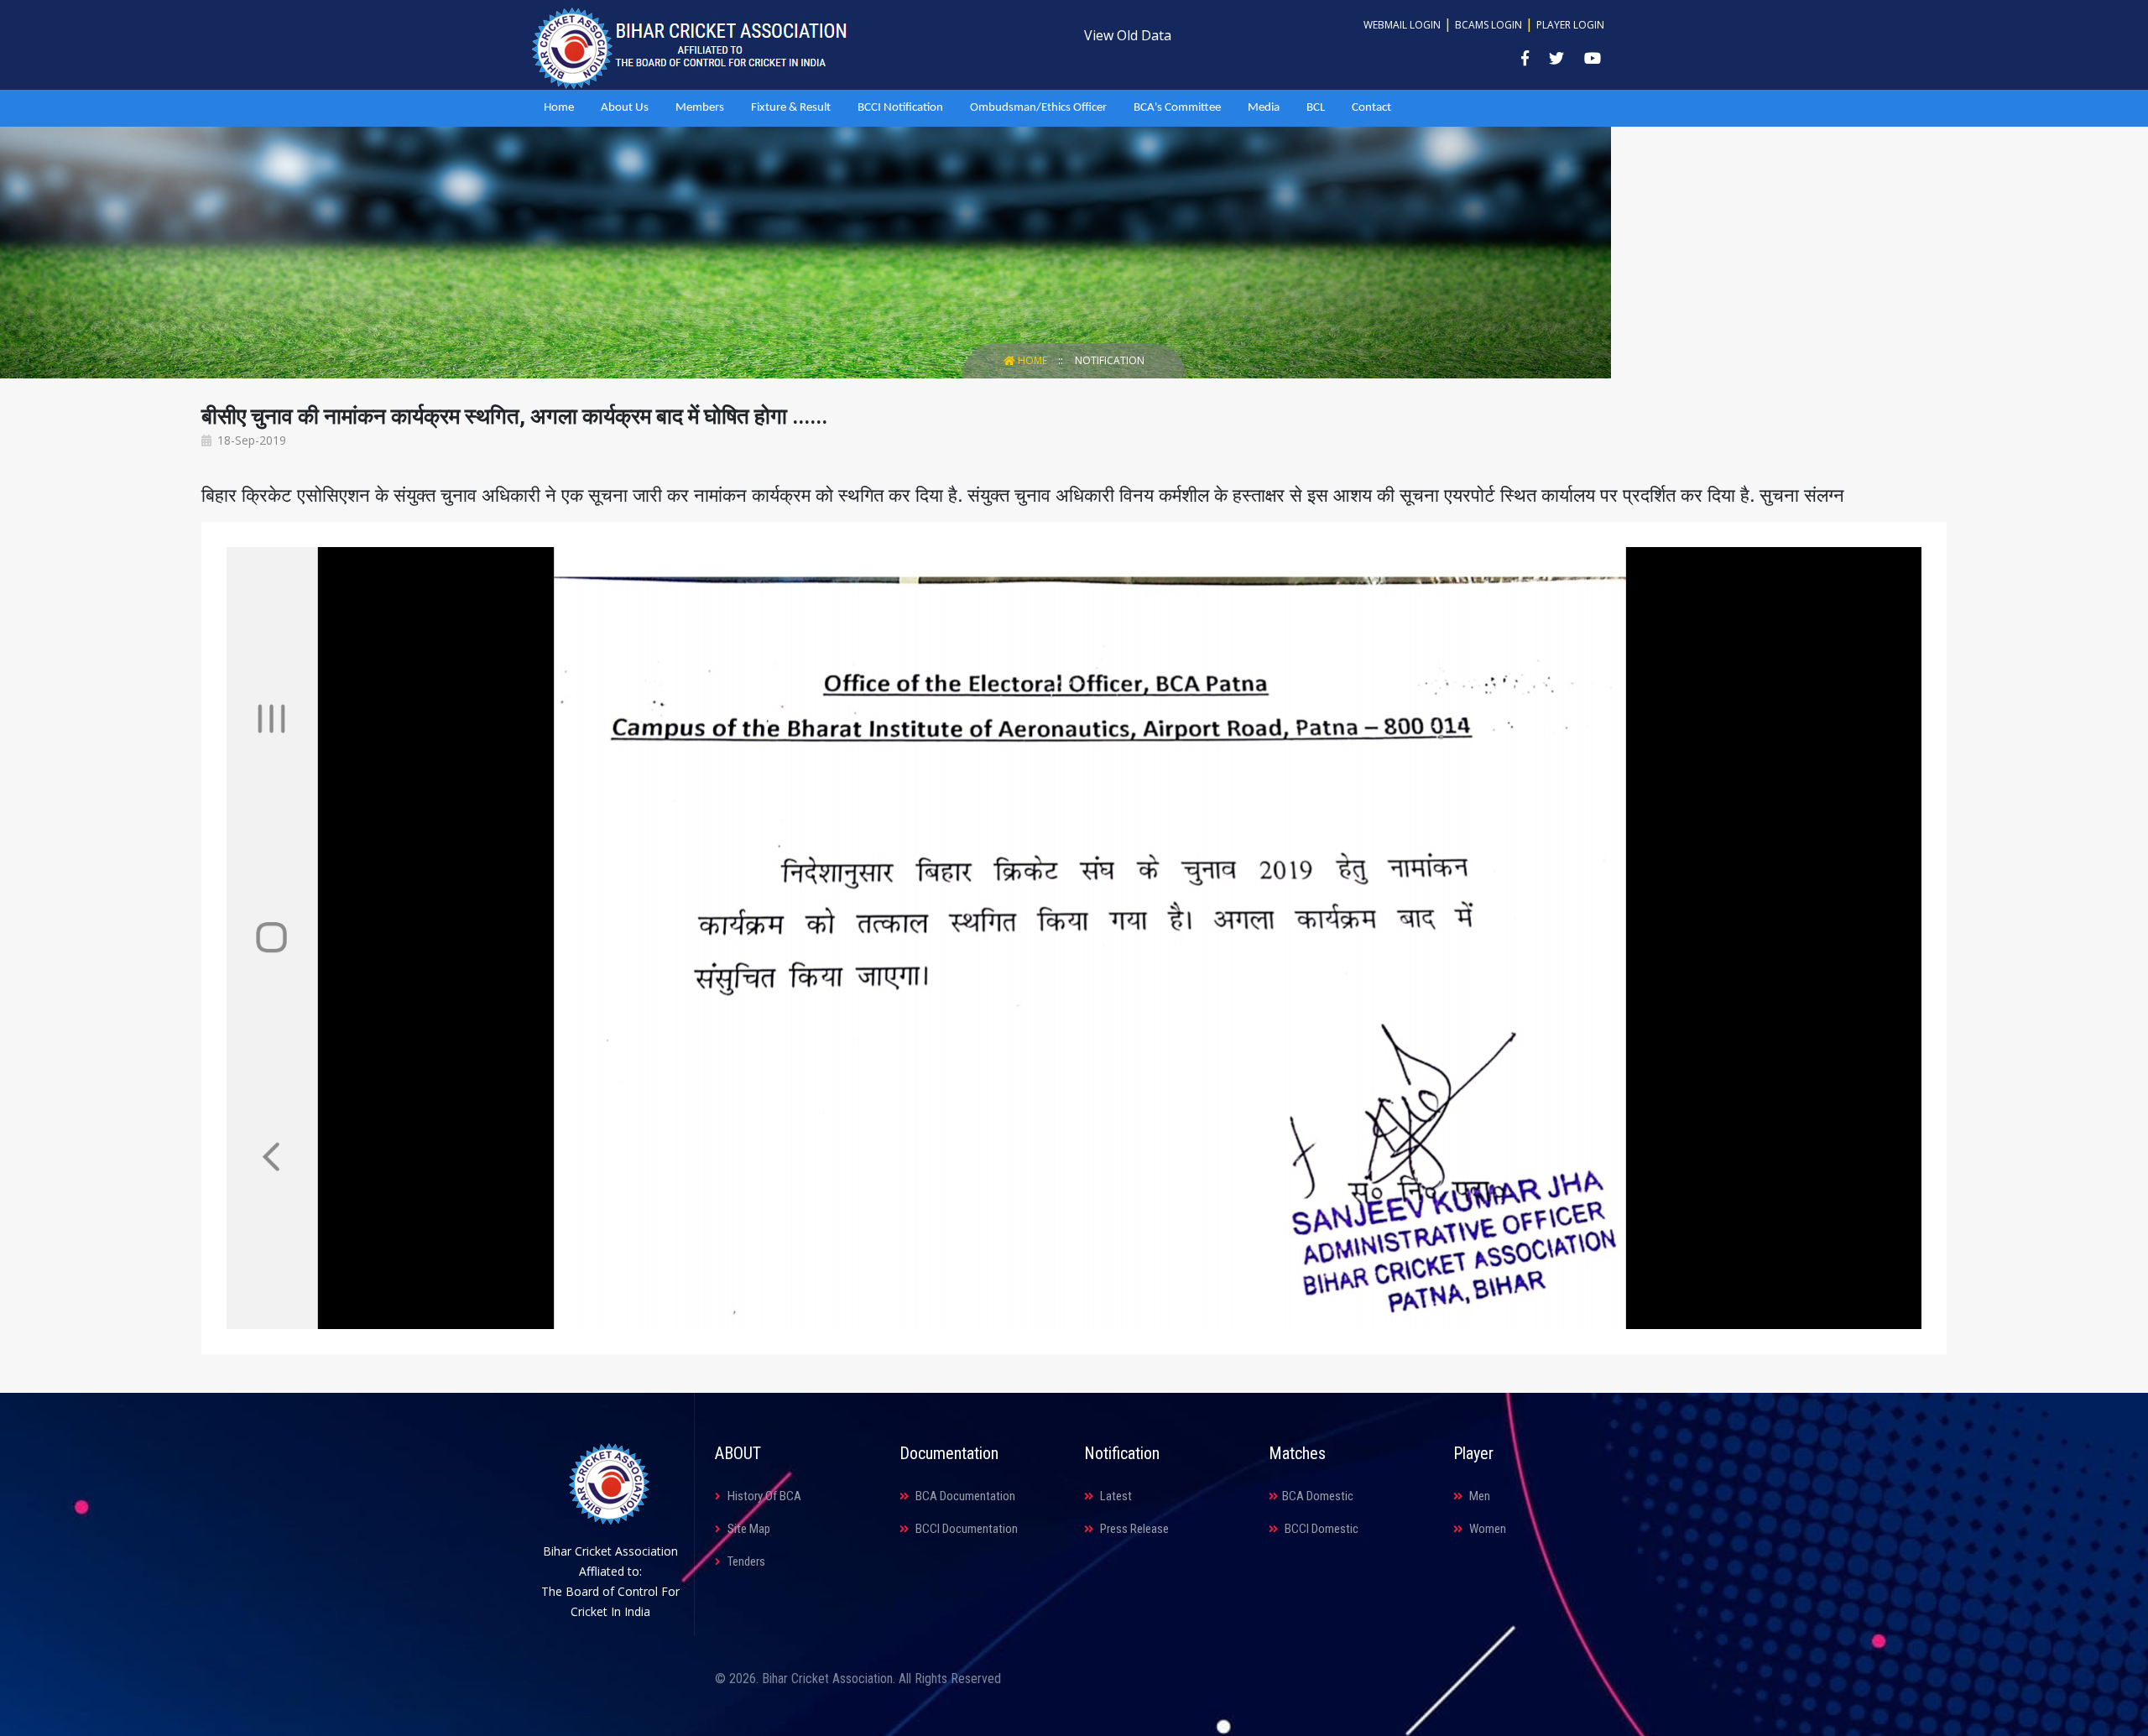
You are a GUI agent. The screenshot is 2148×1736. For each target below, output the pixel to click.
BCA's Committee (1177, 108)
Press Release (1133, 1529)
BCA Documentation (964, 1496)
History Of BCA (763, 1496)
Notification (1110, 360)
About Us (625, 108)
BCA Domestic (1318, 1496)
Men (1478, 1496)
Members (700, 108)
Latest (1115, 1496)
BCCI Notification (900, 108)
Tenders (745, 1561)
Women (1486, 1529)
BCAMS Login (1488, 25)
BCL (1316, 108)
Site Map (748, 1529)
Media (1264, 108)
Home (559, 108)
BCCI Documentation (965, 1529)
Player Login (1570, 25)
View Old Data (1128, 35)
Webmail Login (1402, 25)
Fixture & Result (791, 108)
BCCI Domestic (1320, 1529)
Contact (1371, 108)
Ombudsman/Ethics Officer (1038, 108)
